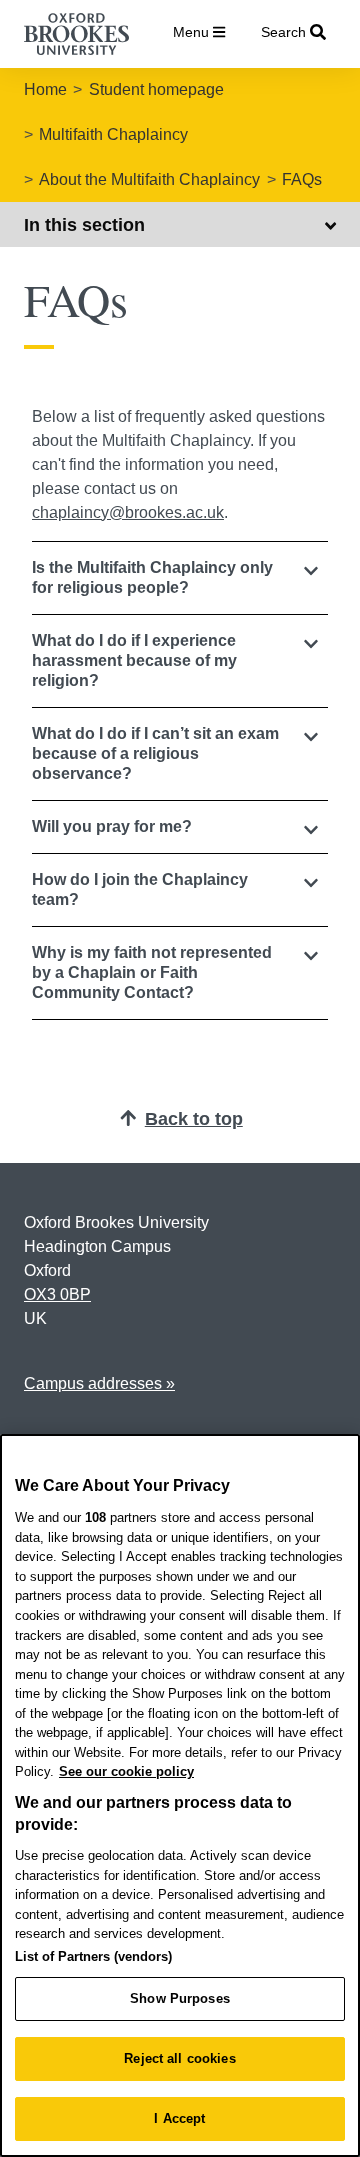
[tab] (180, 578)
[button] (180, 578)
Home (45, 89)
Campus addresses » (99, 1383)
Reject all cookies (179, 2058)
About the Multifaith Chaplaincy (149, 179)
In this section (84, 225)
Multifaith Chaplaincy (113, 134)
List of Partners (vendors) (93, 1956)
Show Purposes (180, 1998)
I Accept (179, 2118)
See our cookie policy (126, 1771)
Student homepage (156, 89)
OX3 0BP (57, 1294)
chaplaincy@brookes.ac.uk (128, 512)
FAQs (302, 179)
